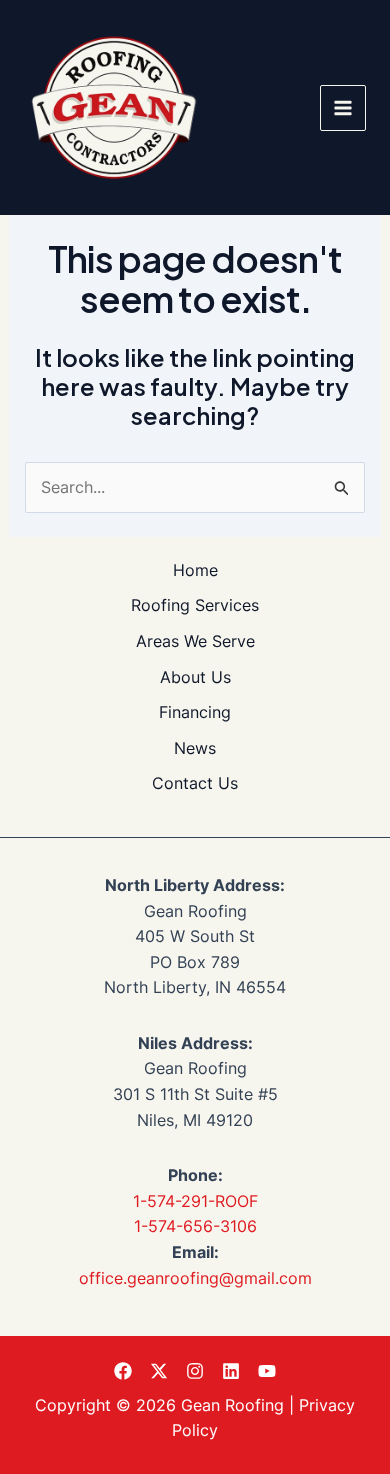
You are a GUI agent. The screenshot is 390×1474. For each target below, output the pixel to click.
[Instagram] (195, 1371)
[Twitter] (159, 1371)
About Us (195, 677)
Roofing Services (195, 605)
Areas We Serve (195, 641)
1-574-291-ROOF (195, 1201)
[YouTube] (267, 1371)
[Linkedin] (231, 1371)
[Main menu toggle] (343, 108)
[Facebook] (123, 1371)
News (195, 748)
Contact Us (195, 783)
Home (195, 570)
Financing (195, 712)
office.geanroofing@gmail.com (195, 1278)
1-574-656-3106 (195, 1226)
